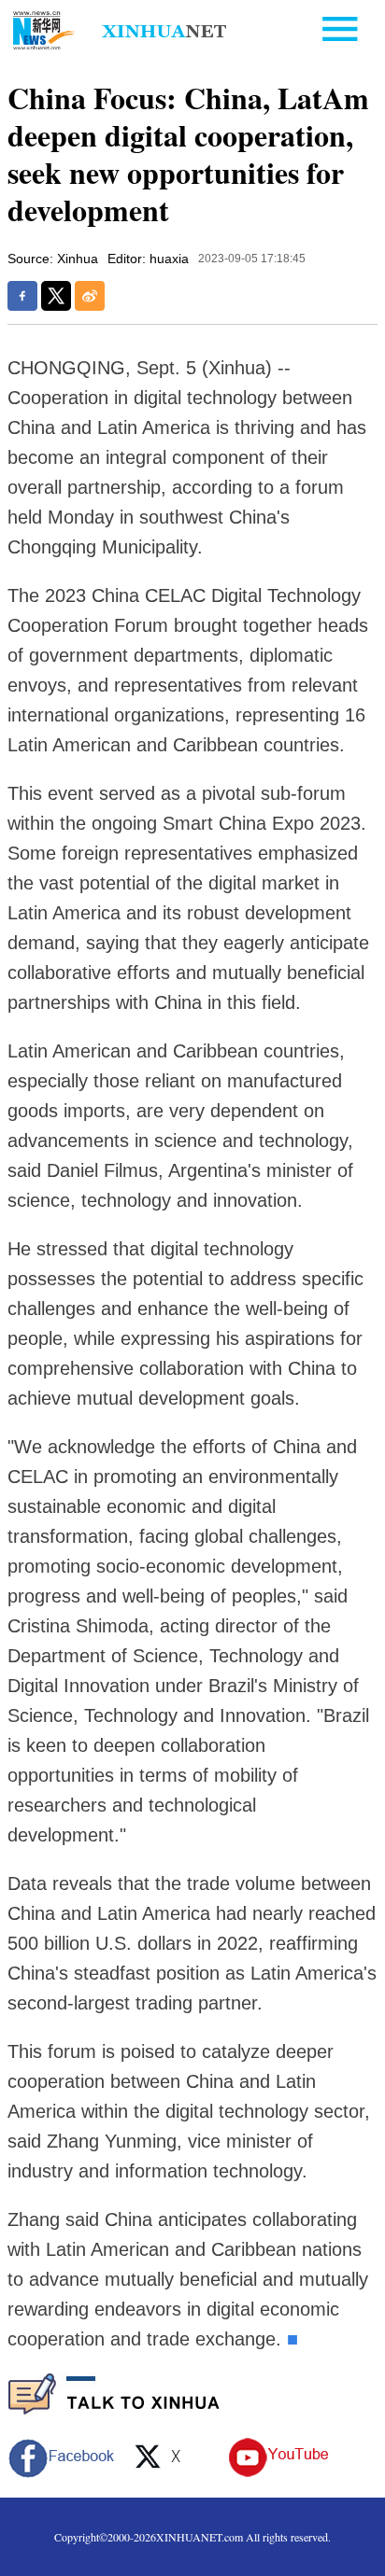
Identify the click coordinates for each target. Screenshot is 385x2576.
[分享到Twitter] (56, 296)
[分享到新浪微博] (90, 296)
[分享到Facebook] (22, 296)
